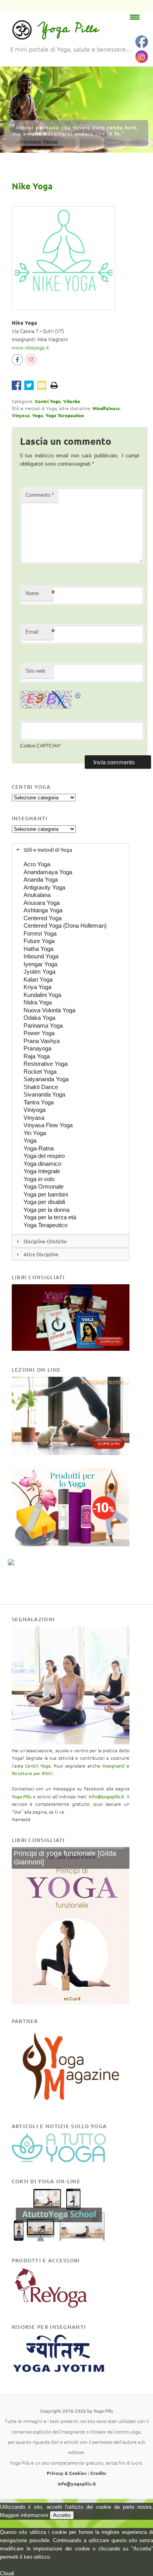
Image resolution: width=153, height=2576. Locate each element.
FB (19, 362)
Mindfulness (106, 408)
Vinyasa (21, 415)
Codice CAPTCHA (40, 746)
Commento (40, 495)
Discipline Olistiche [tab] (45, 1241)
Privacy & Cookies (67, 2473)
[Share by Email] (42, 385)
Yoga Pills (68, 29)
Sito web (35, 671)
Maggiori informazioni (24, 2515)
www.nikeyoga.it (30, 347)
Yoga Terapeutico (65, 415)
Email (39, 632)
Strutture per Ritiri (32, 1773)
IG (31, 362)
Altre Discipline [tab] (41, 1254)
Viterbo (72, 401)
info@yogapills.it (107, 1796)
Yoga (38, 415)
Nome (39, 593)
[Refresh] (78, 695)
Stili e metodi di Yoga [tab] (48, 850)
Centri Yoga (48, 401)
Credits (98, 2473)
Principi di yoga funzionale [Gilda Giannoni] (65, 1858)
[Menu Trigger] (135, 17)
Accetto (62, 2515)
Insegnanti (114, 1766)
